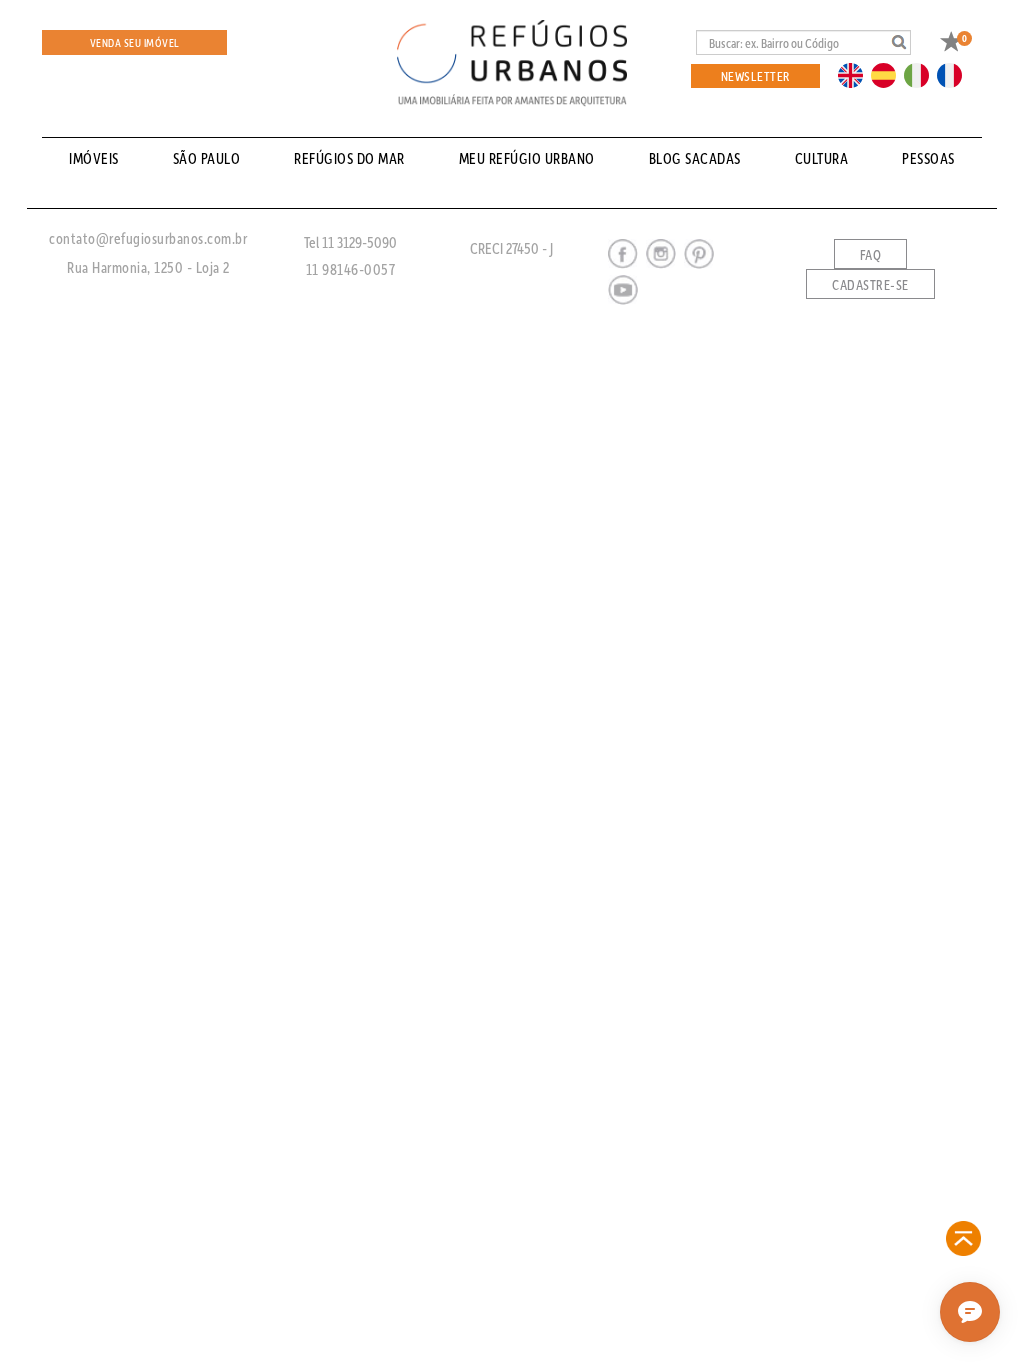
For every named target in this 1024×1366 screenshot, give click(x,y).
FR (955, 74)
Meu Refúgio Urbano (527, 158)
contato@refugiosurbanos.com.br (148, 238)
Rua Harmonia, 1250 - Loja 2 (148, 267)
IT (924, 74)
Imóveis (94, 158)
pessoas (928, 158)
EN (855, 74)
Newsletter (755, 75)
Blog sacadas (695, 158)
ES (889, 74)
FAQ (871, 255)
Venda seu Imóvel (135, 42)
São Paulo (207, 158)
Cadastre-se (870, 285)
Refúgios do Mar (349, 158)
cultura (822, 158)
